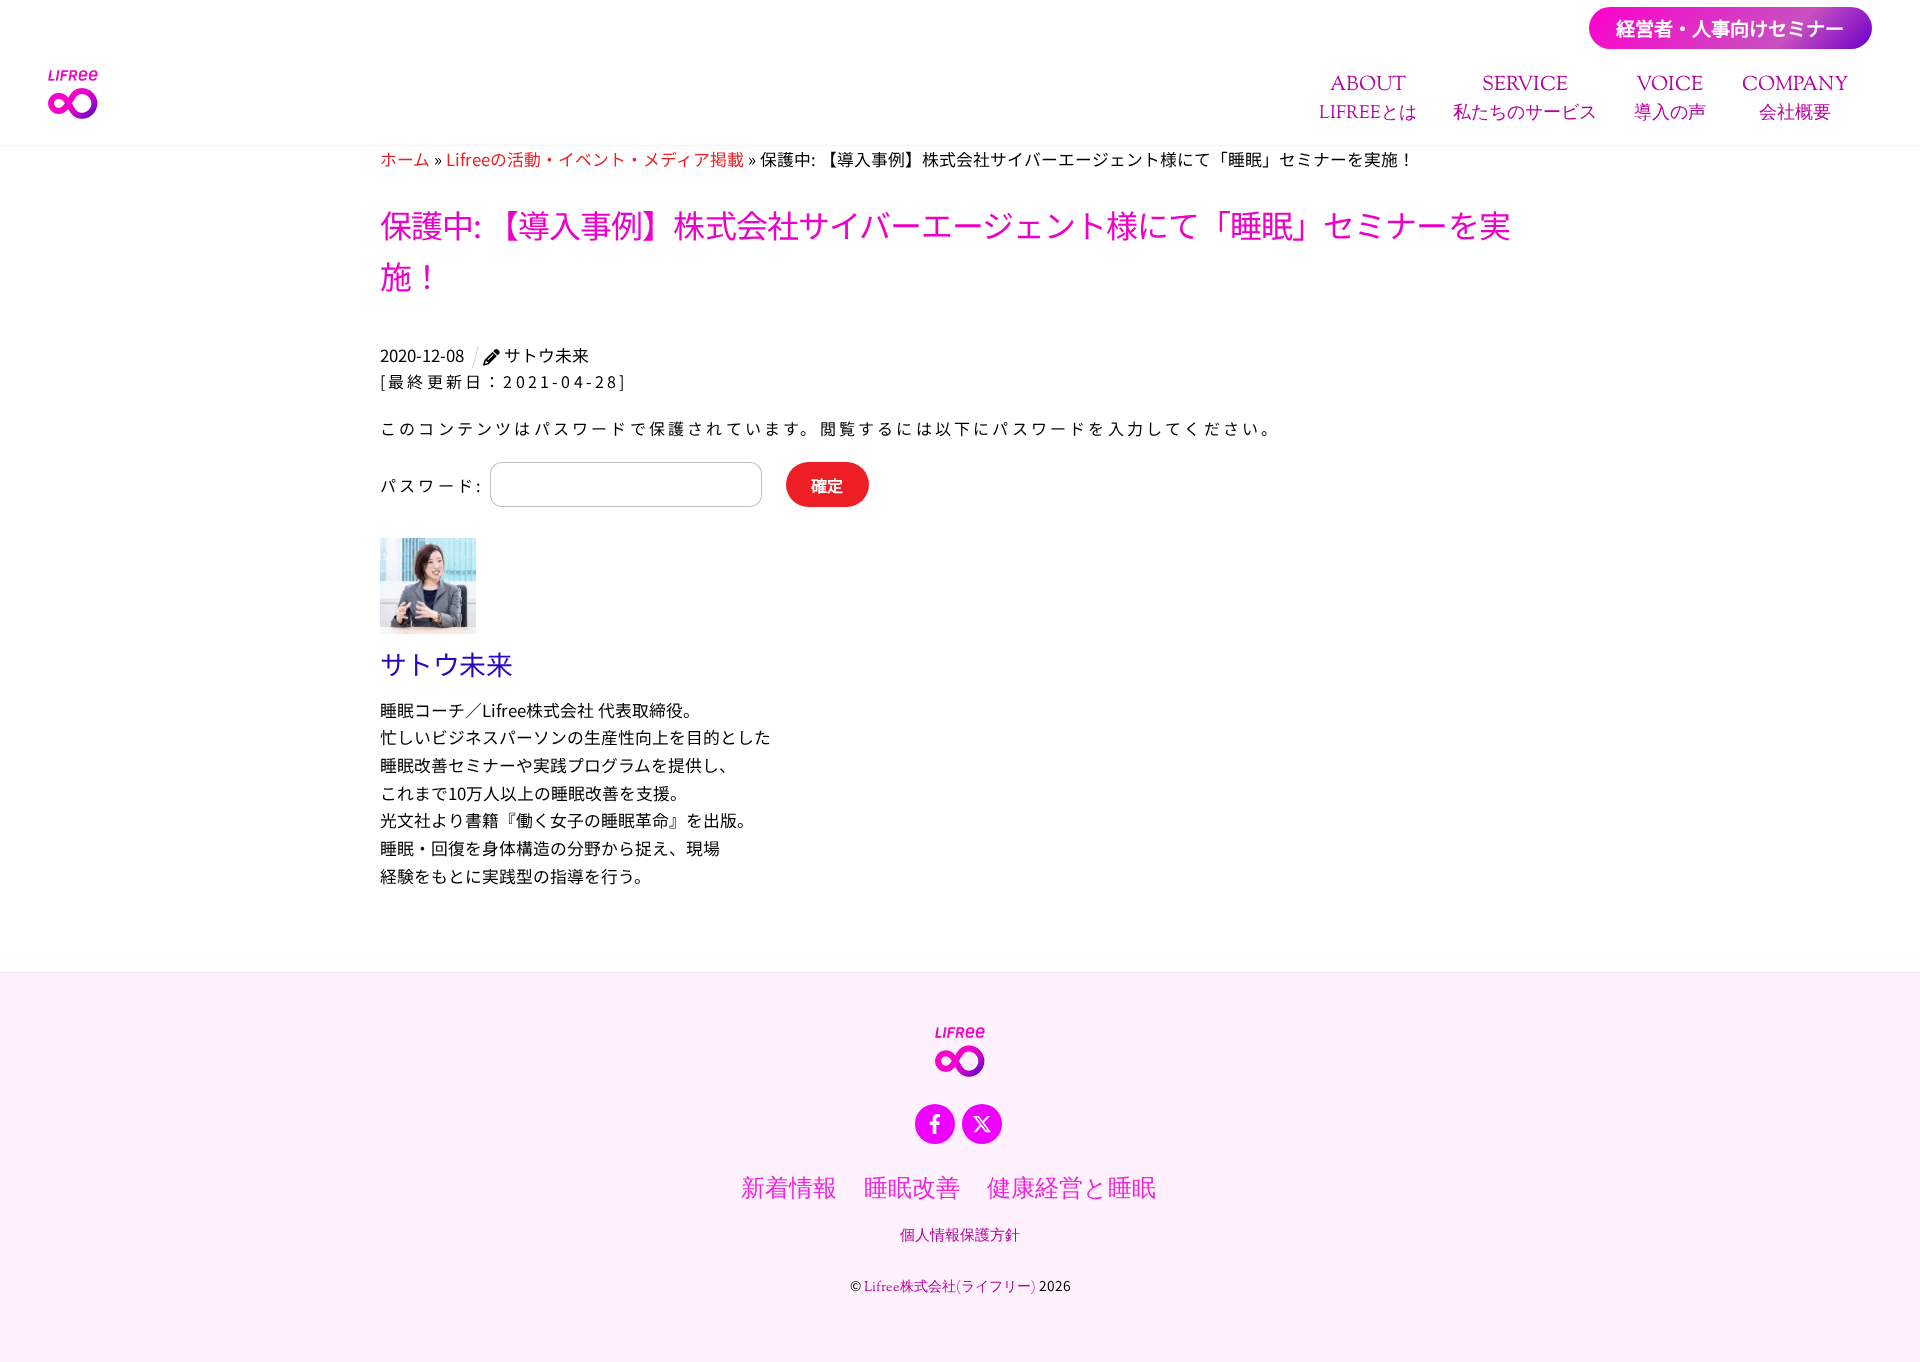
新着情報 (789, 1190)
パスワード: (435, 485)
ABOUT (1368, 98)
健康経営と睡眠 (1071, 1190)
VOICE (1670, 98)
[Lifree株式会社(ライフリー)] (73, 112)
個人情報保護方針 (960, 1236)
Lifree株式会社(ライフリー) (950, 1288)
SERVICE (1525, 98)
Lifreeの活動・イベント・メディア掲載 (595, 159)
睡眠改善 (912, 1190)
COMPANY (1795, 98)
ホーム (405, 159)
